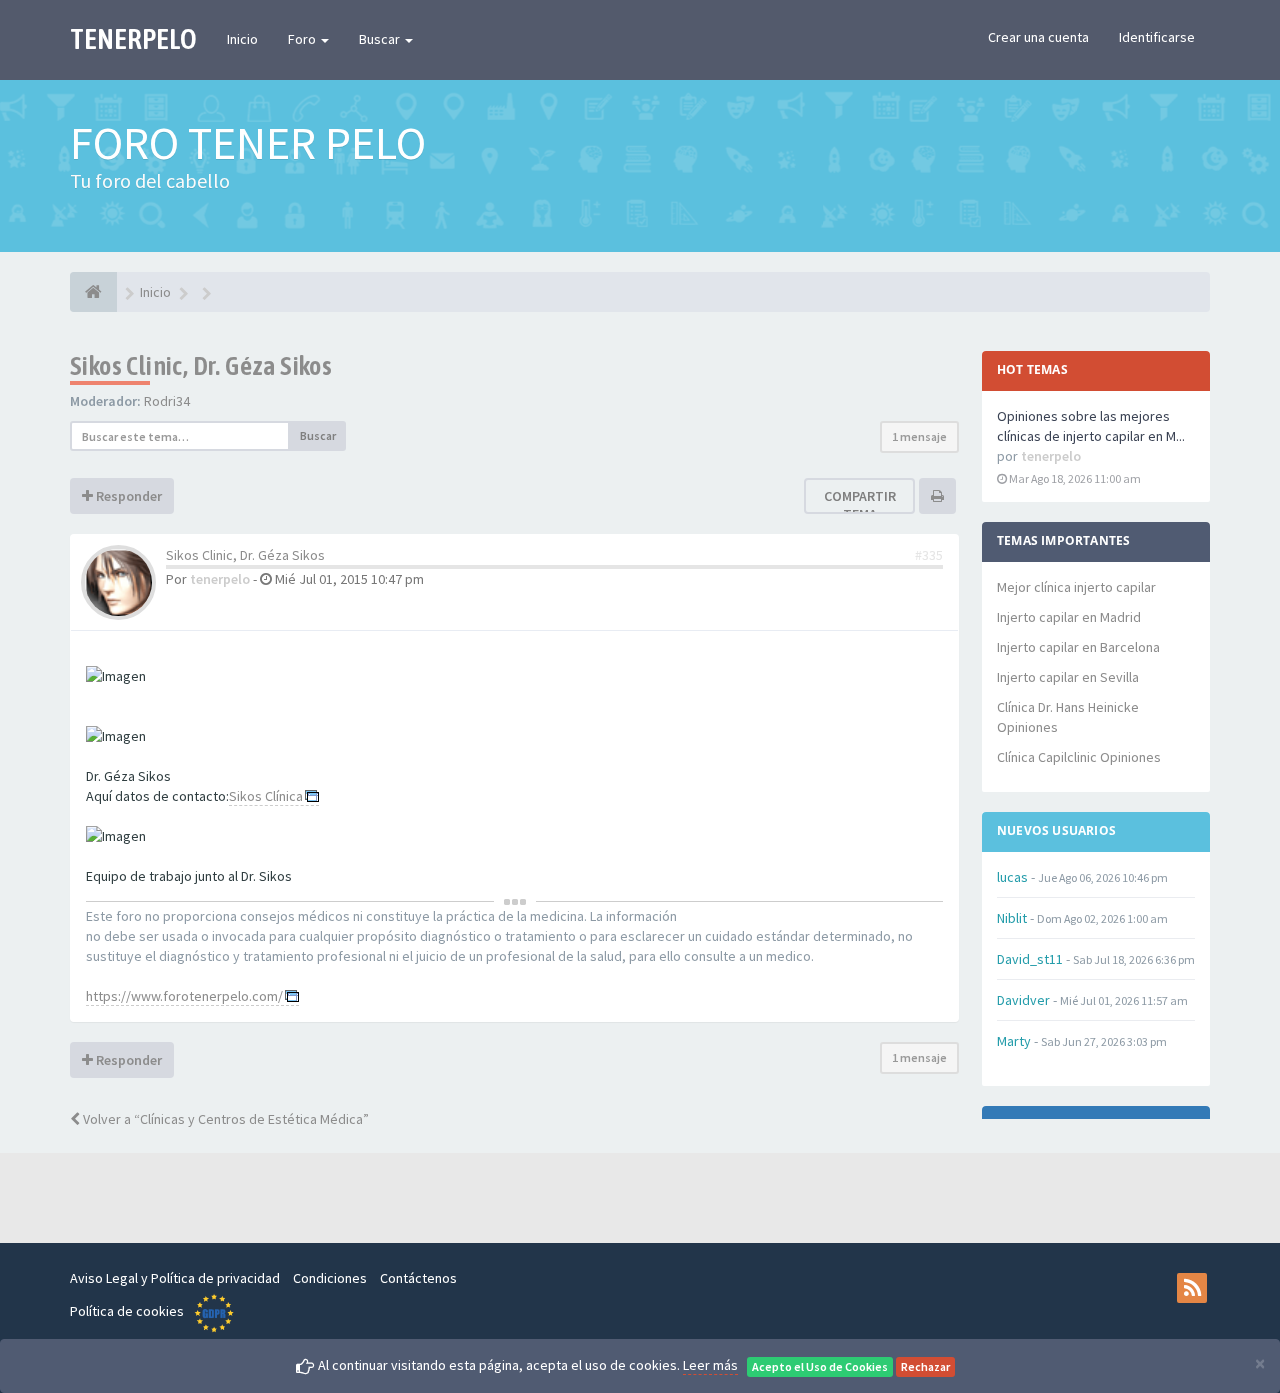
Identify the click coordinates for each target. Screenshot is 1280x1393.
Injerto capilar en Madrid (1069, 617)
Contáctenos (418, 1278)
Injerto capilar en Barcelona (1078, 647)
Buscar (381, 39)
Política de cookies (127, 1311)
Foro (303, 39)
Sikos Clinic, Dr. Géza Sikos (201, 366)
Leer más (710, 1365)
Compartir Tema (860, 505)
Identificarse (1157, 37)
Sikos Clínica (266, 796)
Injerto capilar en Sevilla (1068, 677)
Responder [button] (127, 496)
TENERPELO (133, 39)
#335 (929, 555)
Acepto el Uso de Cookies (820, 1366)
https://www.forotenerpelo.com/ (184, 996)
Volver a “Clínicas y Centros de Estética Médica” (224, 1119)
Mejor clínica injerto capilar (1076, 587)
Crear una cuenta (1038, 37)
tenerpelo (220, 579)
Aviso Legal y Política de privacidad (175, 1278)
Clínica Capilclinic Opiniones (1079, 757)
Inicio (242, 39)
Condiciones (330, 1278)
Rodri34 (167, 401)
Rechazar (925, 1366)
